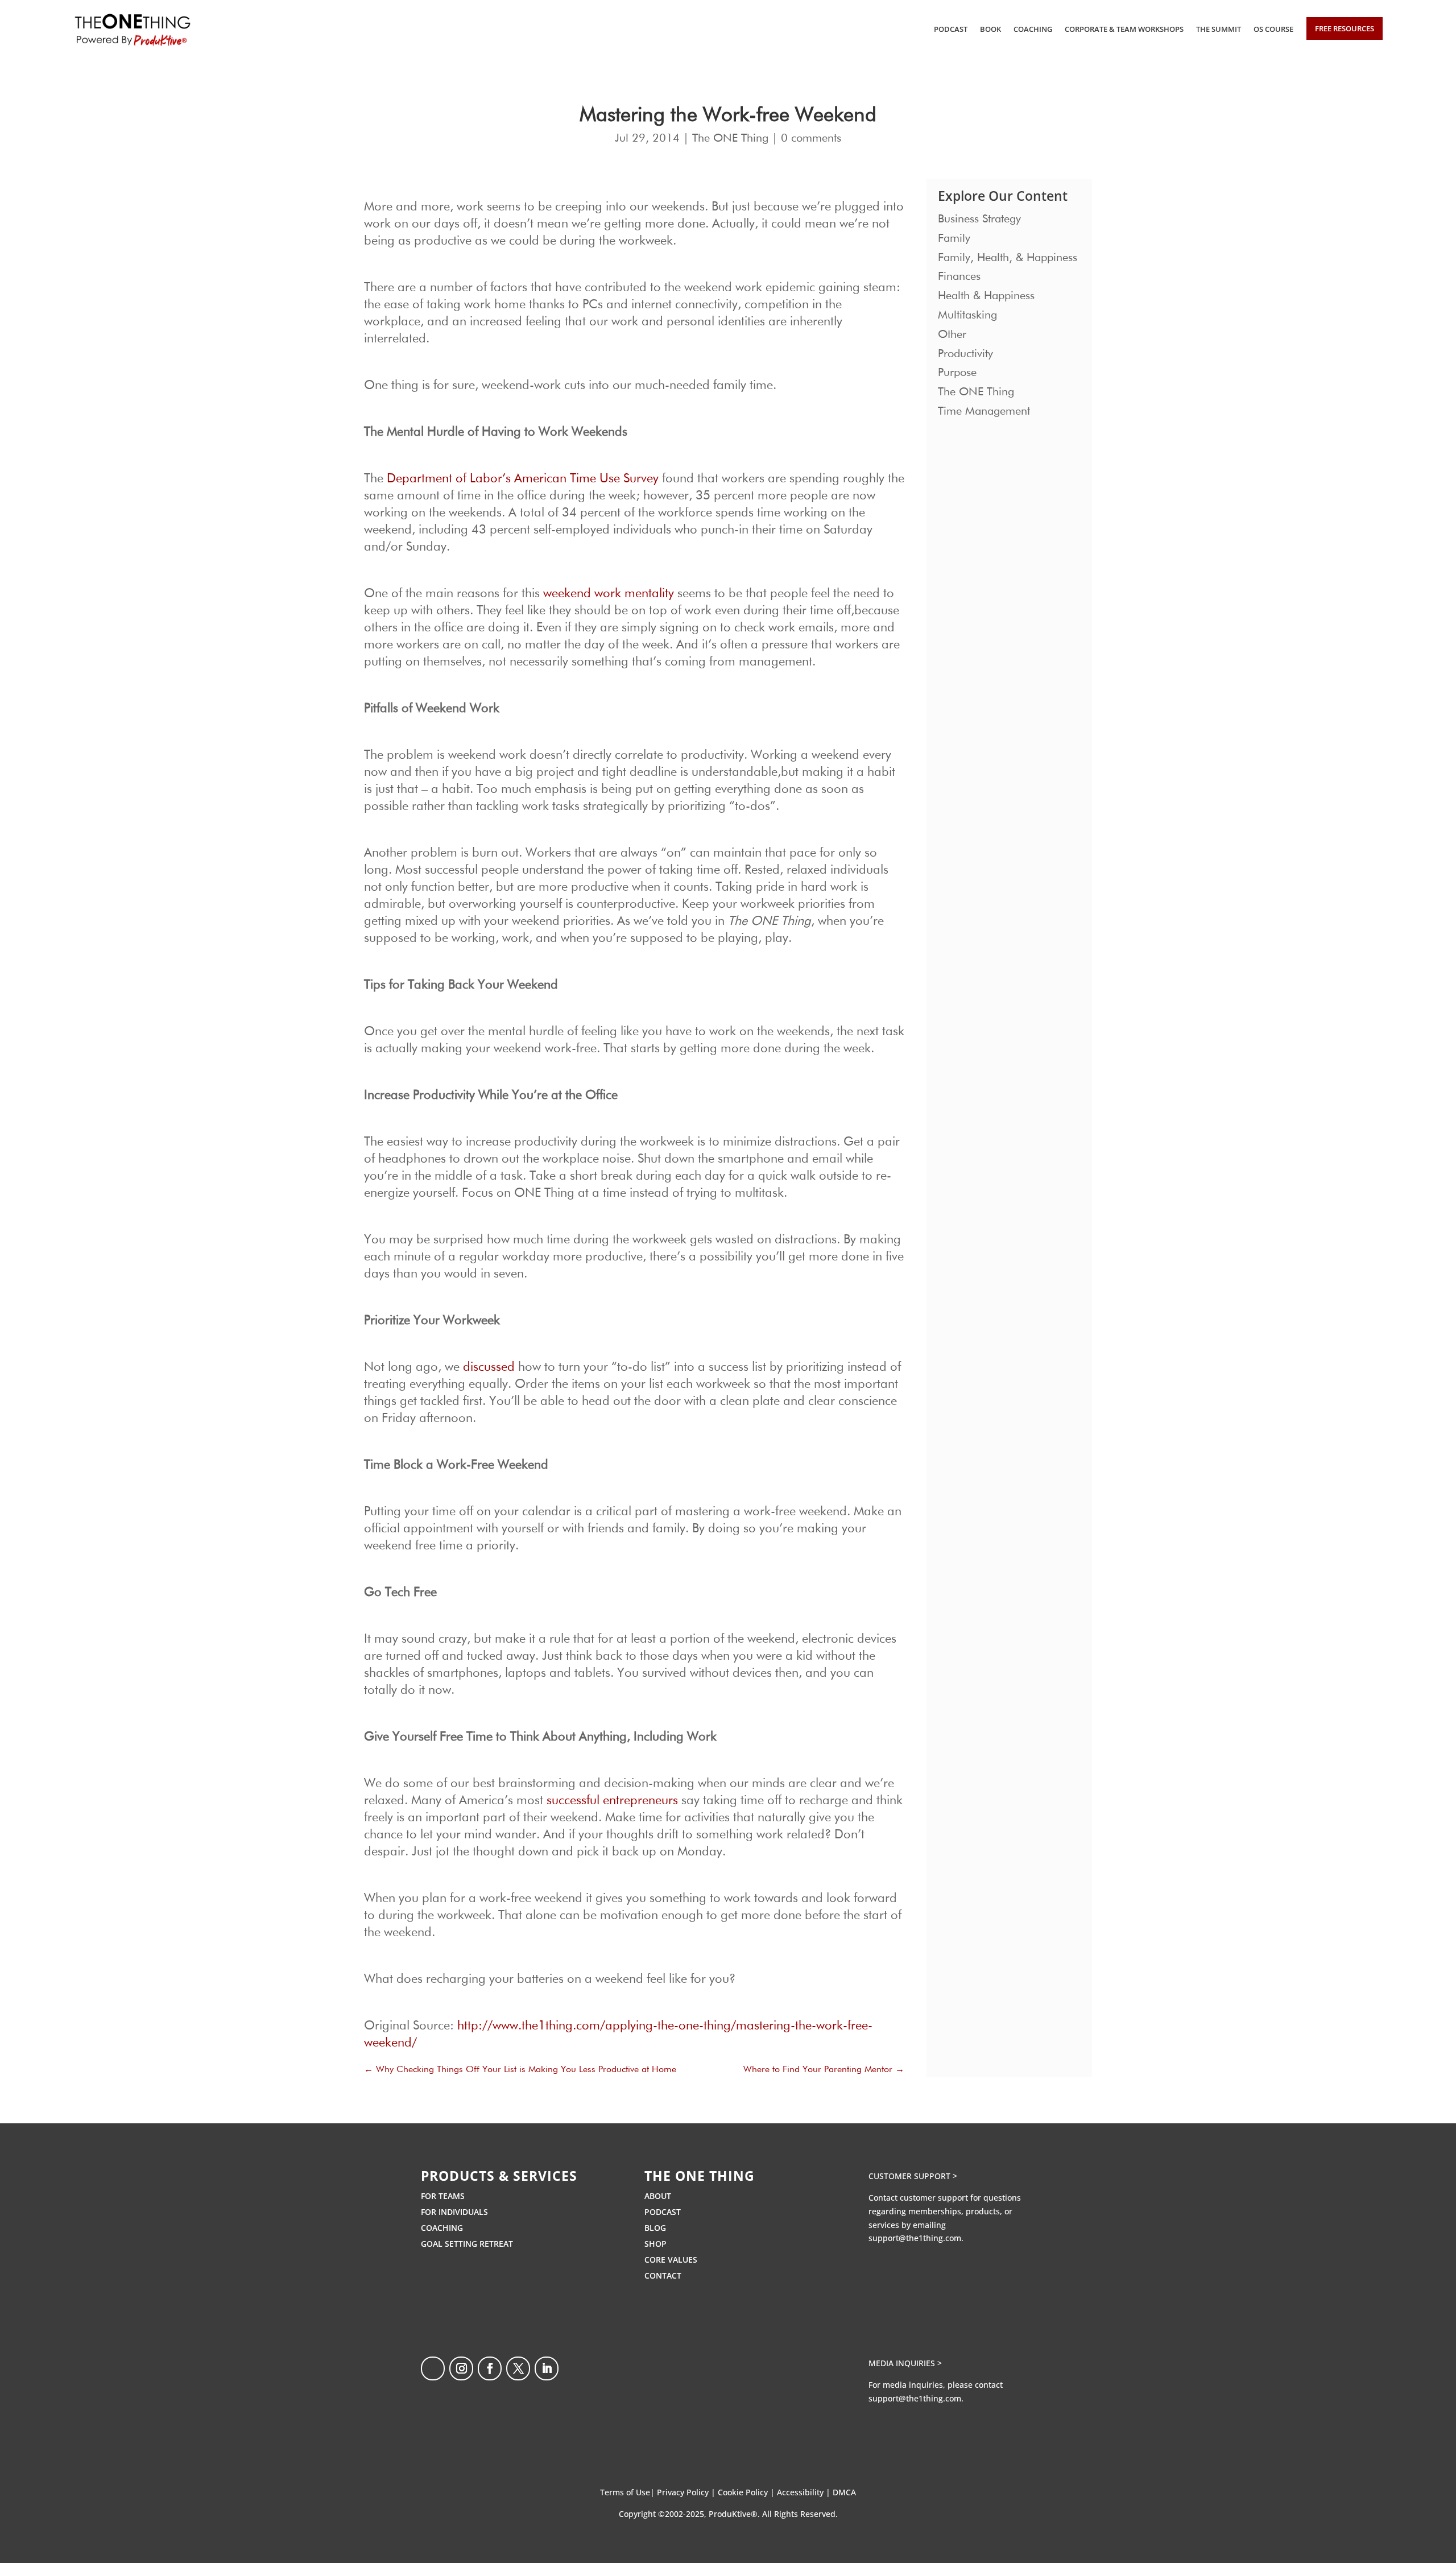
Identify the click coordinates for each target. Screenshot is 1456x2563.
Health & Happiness (986, 296)
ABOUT (658, 2196)
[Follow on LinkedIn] (547, 2368)
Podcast (951, 29)
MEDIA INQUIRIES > (905, 2363)
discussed (489, 1367)
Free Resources (1345, 28)
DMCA (844, 2492)
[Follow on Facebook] (490, 2368)
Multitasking (967, 315)
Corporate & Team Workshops (1124, 29)
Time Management (984, 411)
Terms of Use (625, 2492)
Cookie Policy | (747, 2492)
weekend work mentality (609, 594)
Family (954, 238)
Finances (959, 276)
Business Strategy (979, 219)
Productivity (965, 354)
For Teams (443, 2196)
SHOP (655, 2244)
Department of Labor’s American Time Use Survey (523, 479)
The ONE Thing (730, 138)
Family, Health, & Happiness (1008, 258)
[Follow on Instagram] (461, 2368)
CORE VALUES (671, 2260)
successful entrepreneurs (612, 1801)
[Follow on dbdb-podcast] (433, 2368)
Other (952, 334)
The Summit (1219, 29)
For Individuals (454, 2212)
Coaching (1033, 29)
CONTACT (663, 2275)
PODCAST (663, 2212)
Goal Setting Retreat (467, 2244)
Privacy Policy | (687, 2492)
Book (990, 29)
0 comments (811, 138)
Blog (655, 2228)
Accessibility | (805, 2492)
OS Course (1273, 29)
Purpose (957, 373)
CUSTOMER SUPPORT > (913, 2176)
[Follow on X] (518, 2368)
